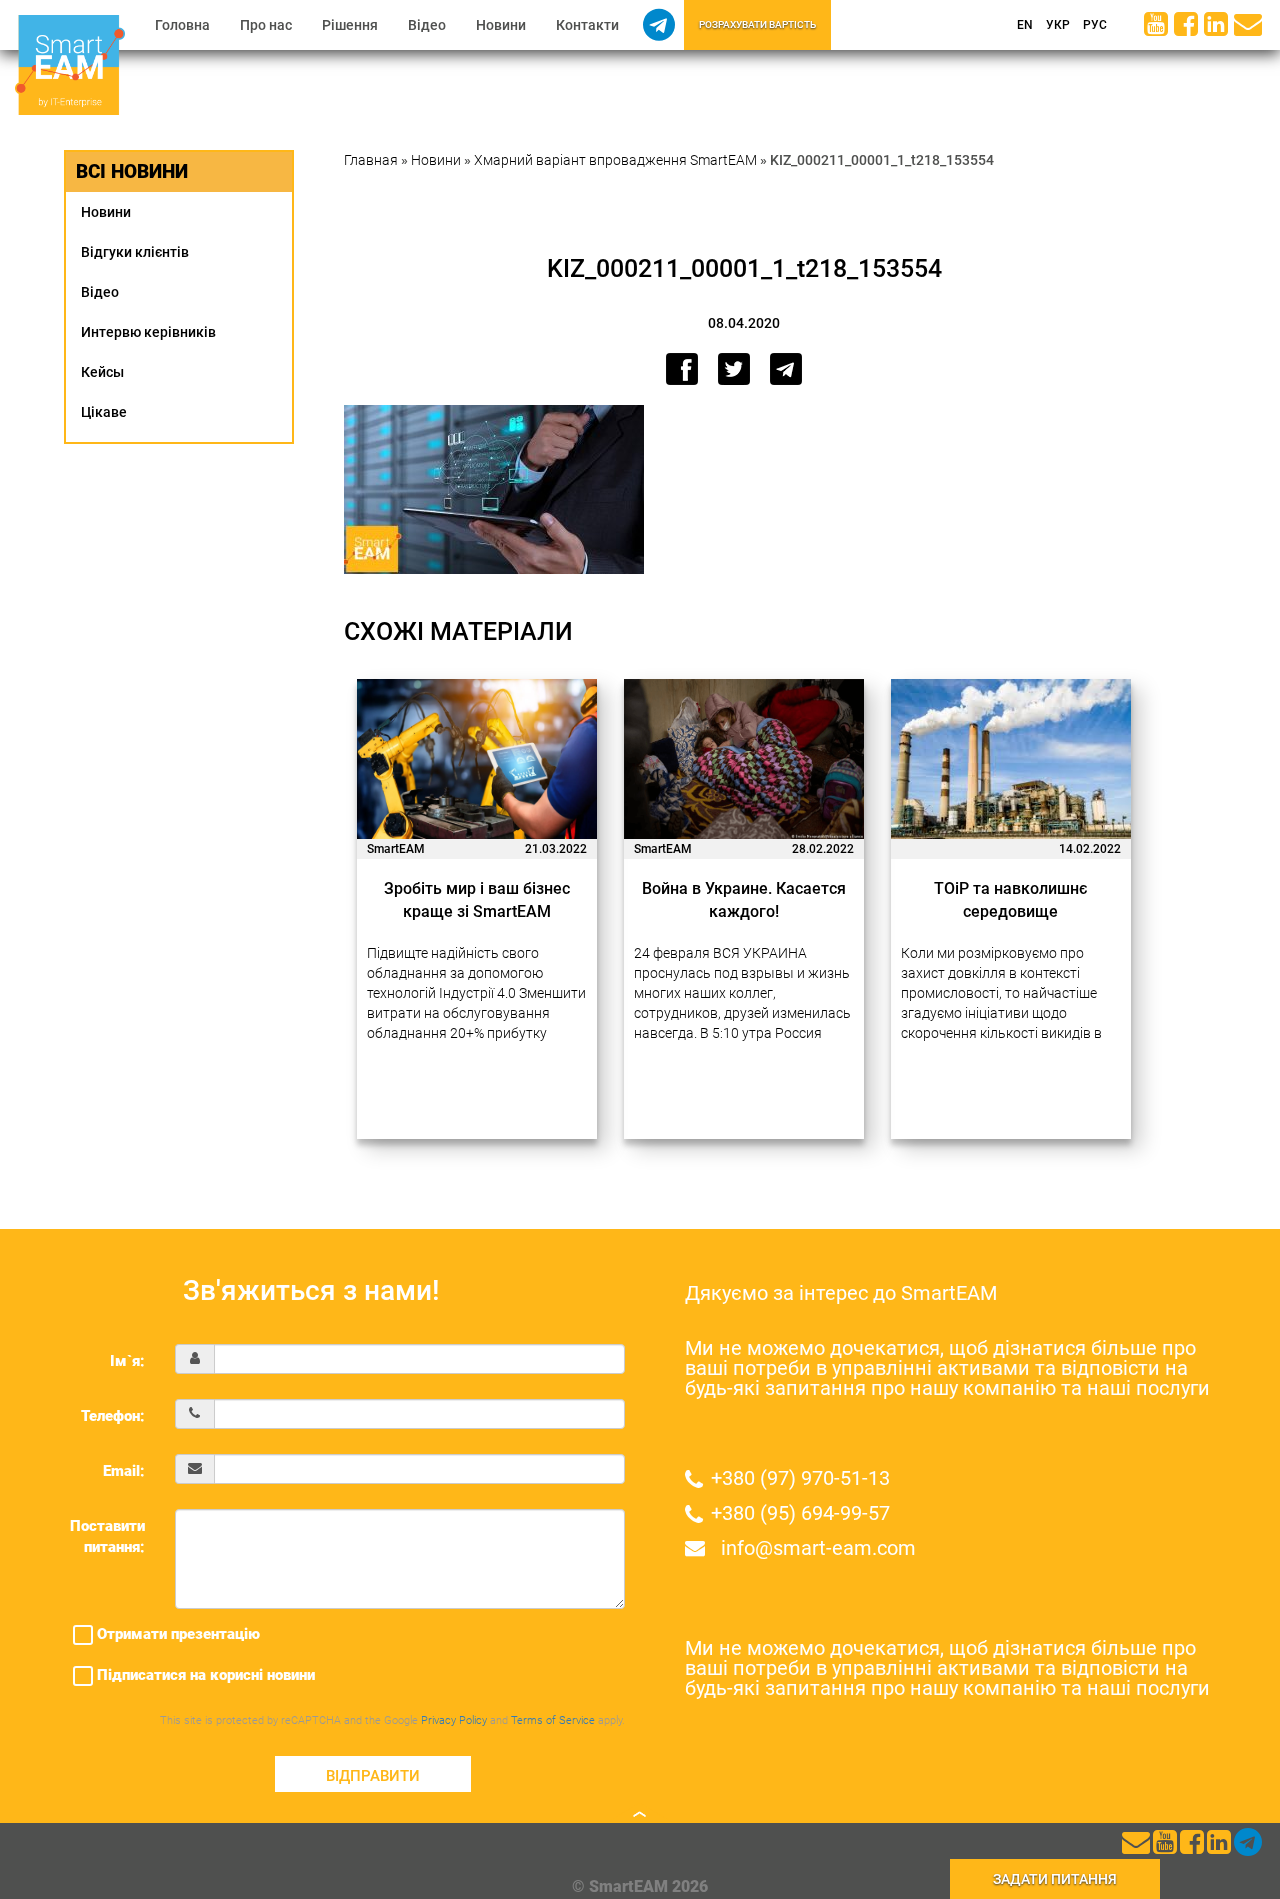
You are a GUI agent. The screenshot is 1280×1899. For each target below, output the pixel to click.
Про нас (266, 25)
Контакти (587, 25)
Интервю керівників (148, 332)
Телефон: (113, 1416)
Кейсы (102, 372)
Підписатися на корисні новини (204, 1675)
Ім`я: (127, 1361)
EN (1023, 25)
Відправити (373, 1776)
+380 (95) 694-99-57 (800, 1513)
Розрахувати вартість (757, 24)
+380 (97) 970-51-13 (800, 1478)
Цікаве (104, 412)
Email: (124, 1471)
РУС (1093, 25)
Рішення (350, 25)
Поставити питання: (107, 1536)
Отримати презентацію (176, 1634)
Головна (182, 25)
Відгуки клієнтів (135, 252)
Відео (427, 25)
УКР (1056, 25)
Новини (501, 25)
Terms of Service (553, 1720)
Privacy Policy (454, 1720)
